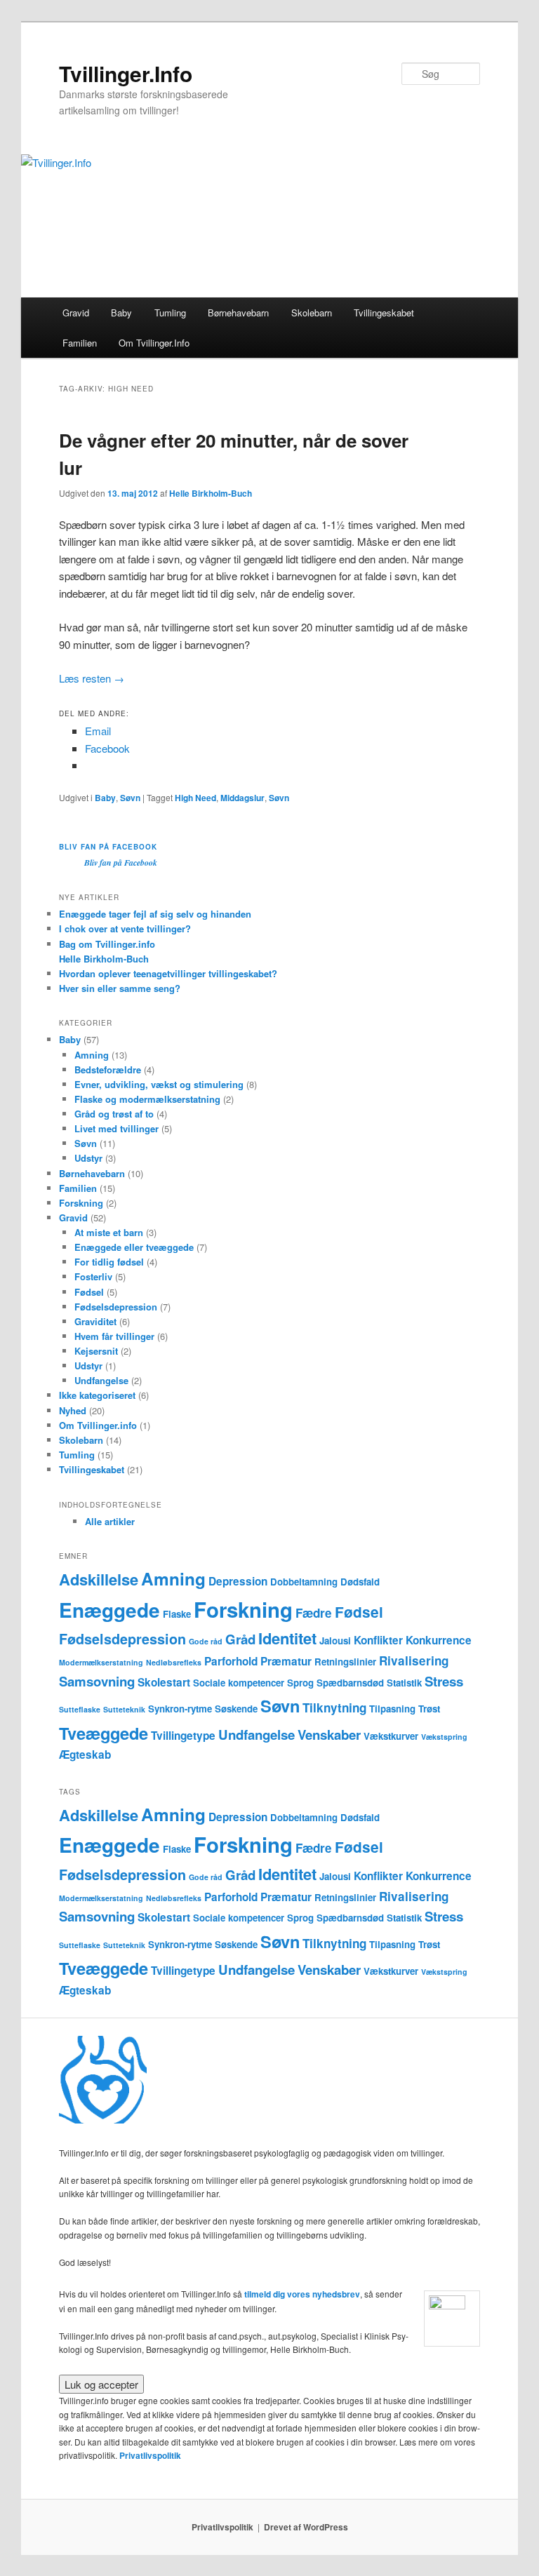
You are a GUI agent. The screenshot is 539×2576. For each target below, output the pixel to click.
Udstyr (88, 1158)
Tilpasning (392, 1709)
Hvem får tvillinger (114, 1336)
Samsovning (97, 1681)
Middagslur (242, 798)
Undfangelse (101, 1380)
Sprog (300, 1683)
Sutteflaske (80, 1709)
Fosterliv (93, 1276)
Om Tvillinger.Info (154, 343)
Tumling (170, 313)
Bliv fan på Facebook (108, 847)
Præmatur (286, 1661)
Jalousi (335, 1641)
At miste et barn (109, 1232)
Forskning (81, 1203)
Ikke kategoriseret (97, 1395)
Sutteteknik (124, 1709)
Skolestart (164, 1682)
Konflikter (378, 1640)
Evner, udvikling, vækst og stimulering (159, 1084)
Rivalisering (414, 1661)
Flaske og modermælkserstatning (147, 1099)
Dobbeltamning (304, 1582)
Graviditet (95, 1321)
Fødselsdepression (116, 1307)
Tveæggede (104, 1733)
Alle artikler (110, 1521)
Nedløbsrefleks (174, 1662)
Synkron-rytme (180, 1709)
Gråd (240, 1639)
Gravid (76, 313)
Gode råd (206, 1641)
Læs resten (92, 678)
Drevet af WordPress (306, 2527)
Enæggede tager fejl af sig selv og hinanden (155, 914)
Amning (92, 1055)
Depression (238, 1581)
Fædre (314, 1613)
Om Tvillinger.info (98, 1425)
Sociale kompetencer (239, 1683)
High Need (195, 798)
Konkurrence (439, 1640)
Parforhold (231, 1661)
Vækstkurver (391, 1736)
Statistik (404, 1683)
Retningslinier (345, 1662)
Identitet (287, 1638)
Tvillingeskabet (384, 313)
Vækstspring (444, 1737)
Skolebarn (312, 313)
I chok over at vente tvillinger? (125, 928)
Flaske (177, 1614)
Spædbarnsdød (350, 1683)
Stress (444, 1681)
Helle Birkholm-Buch (211, 493)
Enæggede (109, 1610)
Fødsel (89, 1292)
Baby (121, 313)
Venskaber (329, 1735)
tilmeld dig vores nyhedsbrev (302, 2294)
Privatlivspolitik (150, 2455)
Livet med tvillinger (117, 1128)
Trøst (429, 1709)
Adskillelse (99, 1579)
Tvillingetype (183, 1736)
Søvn (130, 798)
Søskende (236, 1709)
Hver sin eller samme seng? (120, 988)
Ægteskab (85, 1755)
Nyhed (73, 1410)
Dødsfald (360, 1582)
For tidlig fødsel (109, 1262)
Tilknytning (334, 1708)
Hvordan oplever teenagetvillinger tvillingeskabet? (168, 973)
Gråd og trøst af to (114, 1114)
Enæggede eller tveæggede (134, 1247)
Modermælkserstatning (101, 1662)
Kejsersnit (96, 1351)
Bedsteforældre (108, 1069)
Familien (80, 343)
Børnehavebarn (238, 313)
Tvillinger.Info (126, 73)
